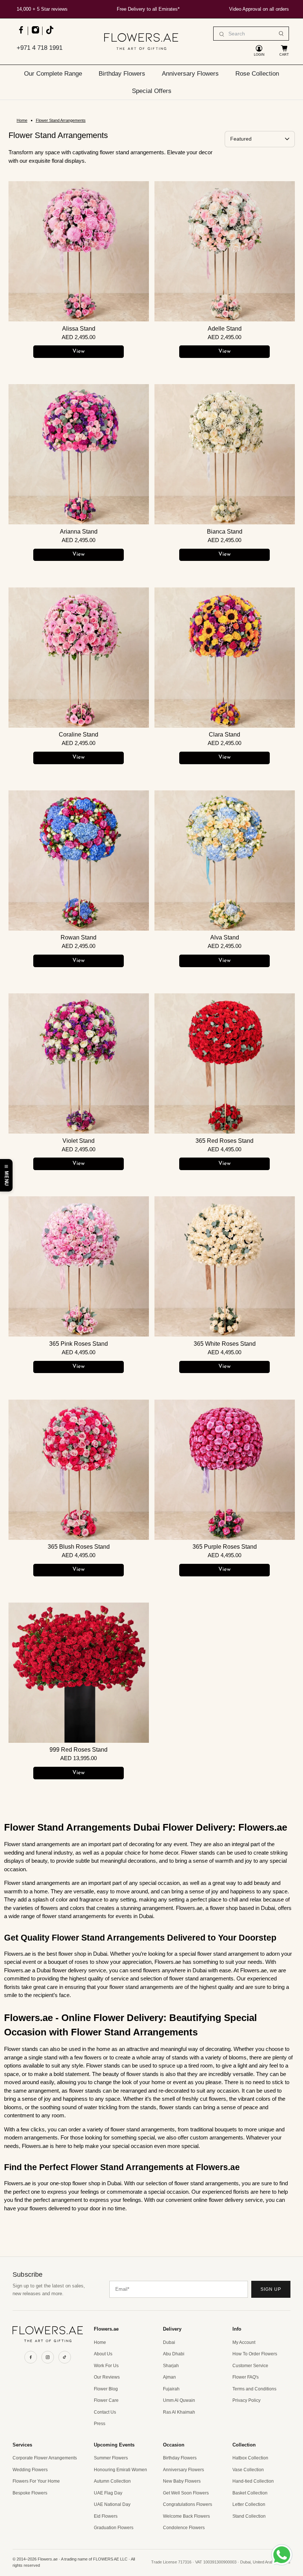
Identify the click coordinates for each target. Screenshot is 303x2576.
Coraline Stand (79, 734)
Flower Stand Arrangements (61, 120)
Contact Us (105, 2412)
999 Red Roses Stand (79, 1750)
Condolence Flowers (184, 2528)
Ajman (169, 2377)
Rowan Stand (79, 937)
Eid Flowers (106, 2516)
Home (22, 120)
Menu (6, 1178)
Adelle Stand (225, 329)
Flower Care (106, 2400)
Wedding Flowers (30, 2470)
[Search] (281, 34)
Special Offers (152, 91)
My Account (244, 2342)
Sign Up (271, 2289)
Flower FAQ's (246, 2377)
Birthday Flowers (122, 73)
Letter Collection (249, 2504)
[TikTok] (65, 2357)
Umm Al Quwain (179, 2400)
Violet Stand (79, 1141)
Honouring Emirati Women (120, 2470)
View (79, 351)
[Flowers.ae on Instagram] (35, 33)
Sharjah (171, 2366)
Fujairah (171, 2389)
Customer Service (250, 2366)
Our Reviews (107, 2377)
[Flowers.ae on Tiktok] (49, 33)
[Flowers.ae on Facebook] (21, 33)
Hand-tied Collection (253, 2481)
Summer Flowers (111, 2458)
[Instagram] (48, 2357)
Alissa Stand (79, 329)
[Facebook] (31, 2357)
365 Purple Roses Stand (225, 1547)
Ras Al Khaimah (179, 2412)
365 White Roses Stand (225, 1344)
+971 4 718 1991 (40, 48)
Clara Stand (224, 734)
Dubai (169, 2342)
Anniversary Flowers (190, 73)
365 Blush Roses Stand (79, 1547)
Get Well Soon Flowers (186, 2493)
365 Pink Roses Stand (79, 1344)
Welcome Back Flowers (186, 2516)
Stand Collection (249, 2516)
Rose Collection (257, 73)
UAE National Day (112, 2504)
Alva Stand (225, 937)
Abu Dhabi (174, 2354)
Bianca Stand (225, 532)
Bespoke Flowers (30, 2493)
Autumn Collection (112, 2481)
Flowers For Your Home (36, 2481)
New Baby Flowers (182, 2481)
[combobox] (251, 34)
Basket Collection (250, 2493)
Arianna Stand (79, 532)
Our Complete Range (53, 73)
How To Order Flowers (255, 2354)
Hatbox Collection (250, 2458)
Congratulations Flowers (188, 2504)
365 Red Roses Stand (224, 1141)
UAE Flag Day (108, 2493)
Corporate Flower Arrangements (45, 2458)
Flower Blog (106, 2389)
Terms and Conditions (254, 2389)
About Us (103, 2354)
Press (100, 2424)
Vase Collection (248, 2470)
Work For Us (106, 2366)
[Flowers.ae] (141, 42)
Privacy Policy (246, 2400)
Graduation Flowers (114, 2528)
